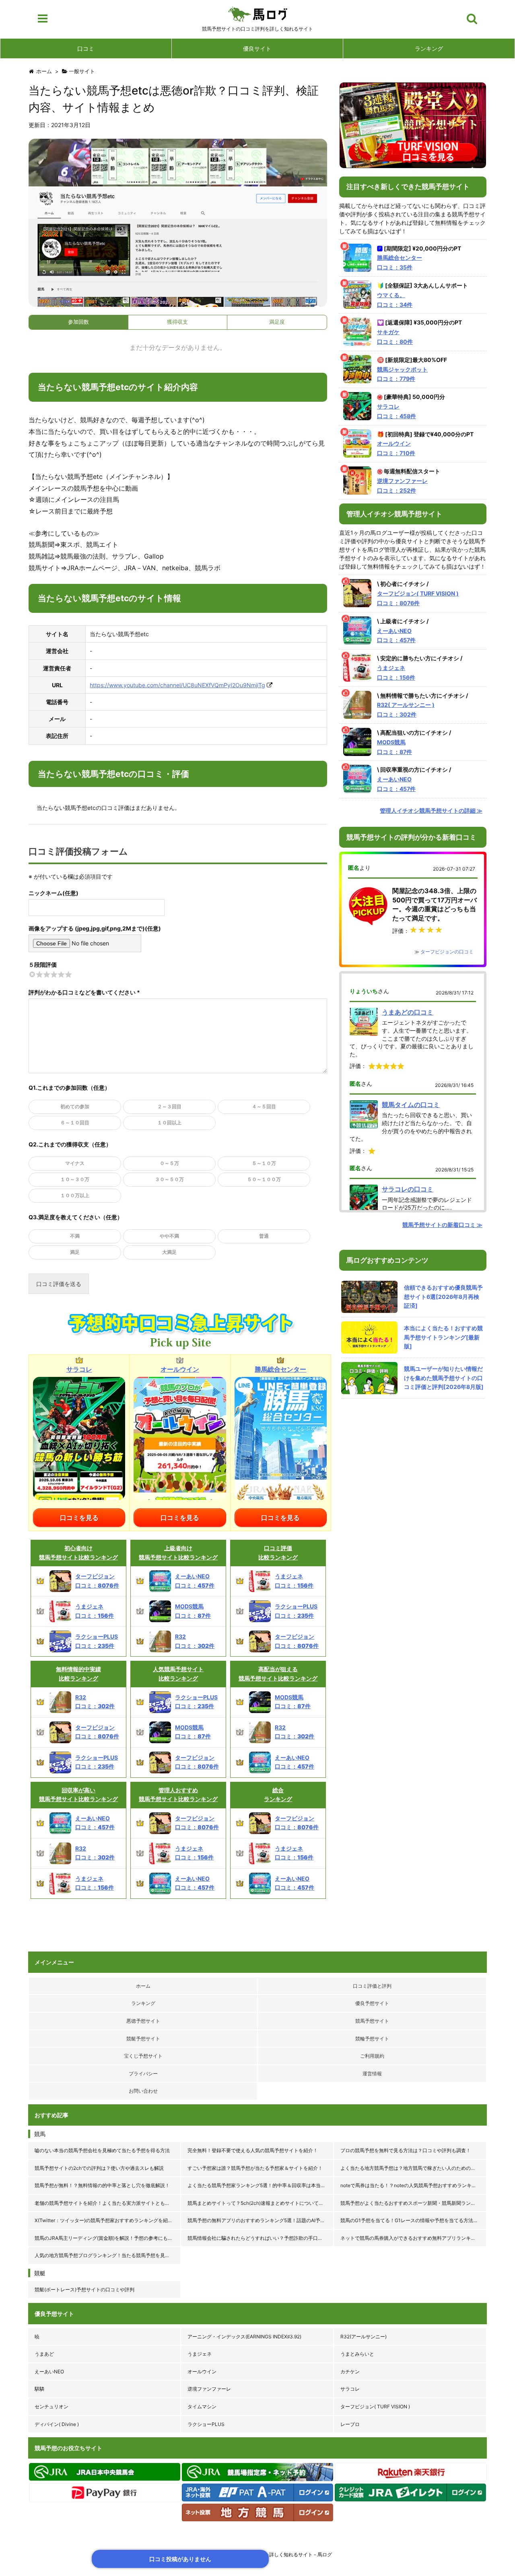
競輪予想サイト (372, 2039)
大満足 (169, 1252)
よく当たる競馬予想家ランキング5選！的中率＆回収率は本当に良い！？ (261, 2185)
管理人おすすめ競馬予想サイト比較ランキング (178, 1794)
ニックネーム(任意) (54, 893)
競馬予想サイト (372, 2021)
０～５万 (169, 1163)
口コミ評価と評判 (372, 1986)
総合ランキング (278, 1794)
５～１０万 (264, 1163)
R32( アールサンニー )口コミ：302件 (406, 710)
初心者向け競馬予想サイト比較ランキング (78, 1552)
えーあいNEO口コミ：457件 (396, 636)
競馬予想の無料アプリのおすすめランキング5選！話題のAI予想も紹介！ (261, 2220)
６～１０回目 (75, 1123)
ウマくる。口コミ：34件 (395, 300)
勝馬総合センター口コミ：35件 (400, 262)
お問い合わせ (143, 2091)
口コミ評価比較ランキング (278, 1552)
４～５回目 (264, 1106)
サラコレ (350, 2389)
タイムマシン (202, 2407)
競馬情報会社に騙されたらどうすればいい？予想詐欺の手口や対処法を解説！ (261, 2238)
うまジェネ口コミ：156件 (396, 673)
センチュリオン (51, 2407)
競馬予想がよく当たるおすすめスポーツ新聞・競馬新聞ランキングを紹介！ (414, 2203)
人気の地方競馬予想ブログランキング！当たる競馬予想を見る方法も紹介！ (108, 2255)
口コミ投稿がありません (180, 2559)
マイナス (75, 1163)
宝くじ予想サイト (143, 2056)
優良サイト (257, 48)
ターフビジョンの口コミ (447, 952)
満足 (75, 1252)
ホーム (143, 1986)
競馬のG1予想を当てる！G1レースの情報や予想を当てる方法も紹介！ (414, 2220)
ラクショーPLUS (206, 2424)
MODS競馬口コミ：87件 (394, 747)
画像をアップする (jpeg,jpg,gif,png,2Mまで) (87, 928)
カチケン (350, 2372)
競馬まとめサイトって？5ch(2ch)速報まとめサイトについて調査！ (260, 2203)
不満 (75, 1236)
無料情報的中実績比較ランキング (78, 1673)
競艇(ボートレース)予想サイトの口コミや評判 (84, 2289)
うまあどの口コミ (408, 1012)
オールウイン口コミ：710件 (396, 448)
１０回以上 (169, 1123)
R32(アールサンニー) (364, 2337)
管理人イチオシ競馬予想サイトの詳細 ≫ (431, 810)
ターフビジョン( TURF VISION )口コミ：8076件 (418, 598)
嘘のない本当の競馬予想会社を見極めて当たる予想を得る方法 (102, 2150)
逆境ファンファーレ (209, 2389)
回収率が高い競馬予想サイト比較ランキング (78, 1794)
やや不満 (169, 1236)
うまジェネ (200, 2354)
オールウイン (202, 2372)
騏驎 (39, 2389)
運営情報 (372, 2074)
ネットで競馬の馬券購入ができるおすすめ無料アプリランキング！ (413, 2238)
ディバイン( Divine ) (57, 2424)
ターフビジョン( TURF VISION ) (375, 2407)
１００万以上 (75, 1195)
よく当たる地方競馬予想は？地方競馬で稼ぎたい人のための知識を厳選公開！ (414, 2168)
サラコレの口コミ (408, 1189)
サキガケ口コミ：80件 (395, 337)
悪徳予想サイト (143, 2021)
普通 (264, 1236)
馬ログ (258, 14)
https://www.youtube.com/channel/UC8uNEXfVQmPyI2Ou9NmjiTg (177, 685)
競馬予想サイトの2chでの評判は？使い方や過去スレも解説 (99, 2168)
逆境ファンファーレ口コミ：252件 (402, 486)
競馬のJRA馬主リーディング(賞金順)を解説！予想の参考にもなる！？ (108, 2238)
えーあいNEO (49, 2372)
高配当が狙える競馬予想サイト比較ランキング (278, 1673)
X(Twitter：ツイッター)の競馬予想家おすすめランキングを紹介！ (106, 2220)
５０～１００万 (264, 1179)
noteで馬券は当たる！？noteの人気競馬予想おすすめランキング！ (413, 2185)
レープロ (350, 2424)
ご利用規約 (372, 2056)
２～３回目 (169, 1106)
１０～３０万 (75, 1179)
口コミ (86, 48)
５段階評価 (43, 964)
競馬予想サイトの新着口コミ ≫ (442, 1225)
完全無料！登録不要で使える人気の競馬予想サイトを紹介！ (253, 2150)
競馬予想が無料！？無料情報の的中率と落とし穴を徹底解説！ (102, 2185)
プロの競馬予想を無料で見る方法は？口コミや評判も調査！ (406, 2150)
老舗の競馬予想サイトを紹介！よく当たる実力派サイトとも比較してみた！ (108, 2203)
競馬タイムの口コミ (411, 1105)
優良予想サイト (372, 2003)
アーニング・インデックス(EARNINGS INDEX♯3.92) (244, 2337)
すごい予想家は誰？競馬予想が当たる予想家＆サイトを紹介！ (255, 2168)
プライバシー (143, 2074)
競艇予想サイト (143, 2039)
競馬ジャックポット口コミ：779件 (402, 374)
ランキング (429, 48)
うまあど (44, 2354)
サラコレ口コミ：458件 (397, 411)
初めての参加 (75, 1106)
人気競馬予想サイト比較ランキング (178, 1673)
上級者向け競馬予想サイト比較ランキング (178, 1552)
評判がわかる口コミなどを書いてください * (84, 992)
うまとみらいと (357, 2354)
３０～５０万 (169, 1179)
